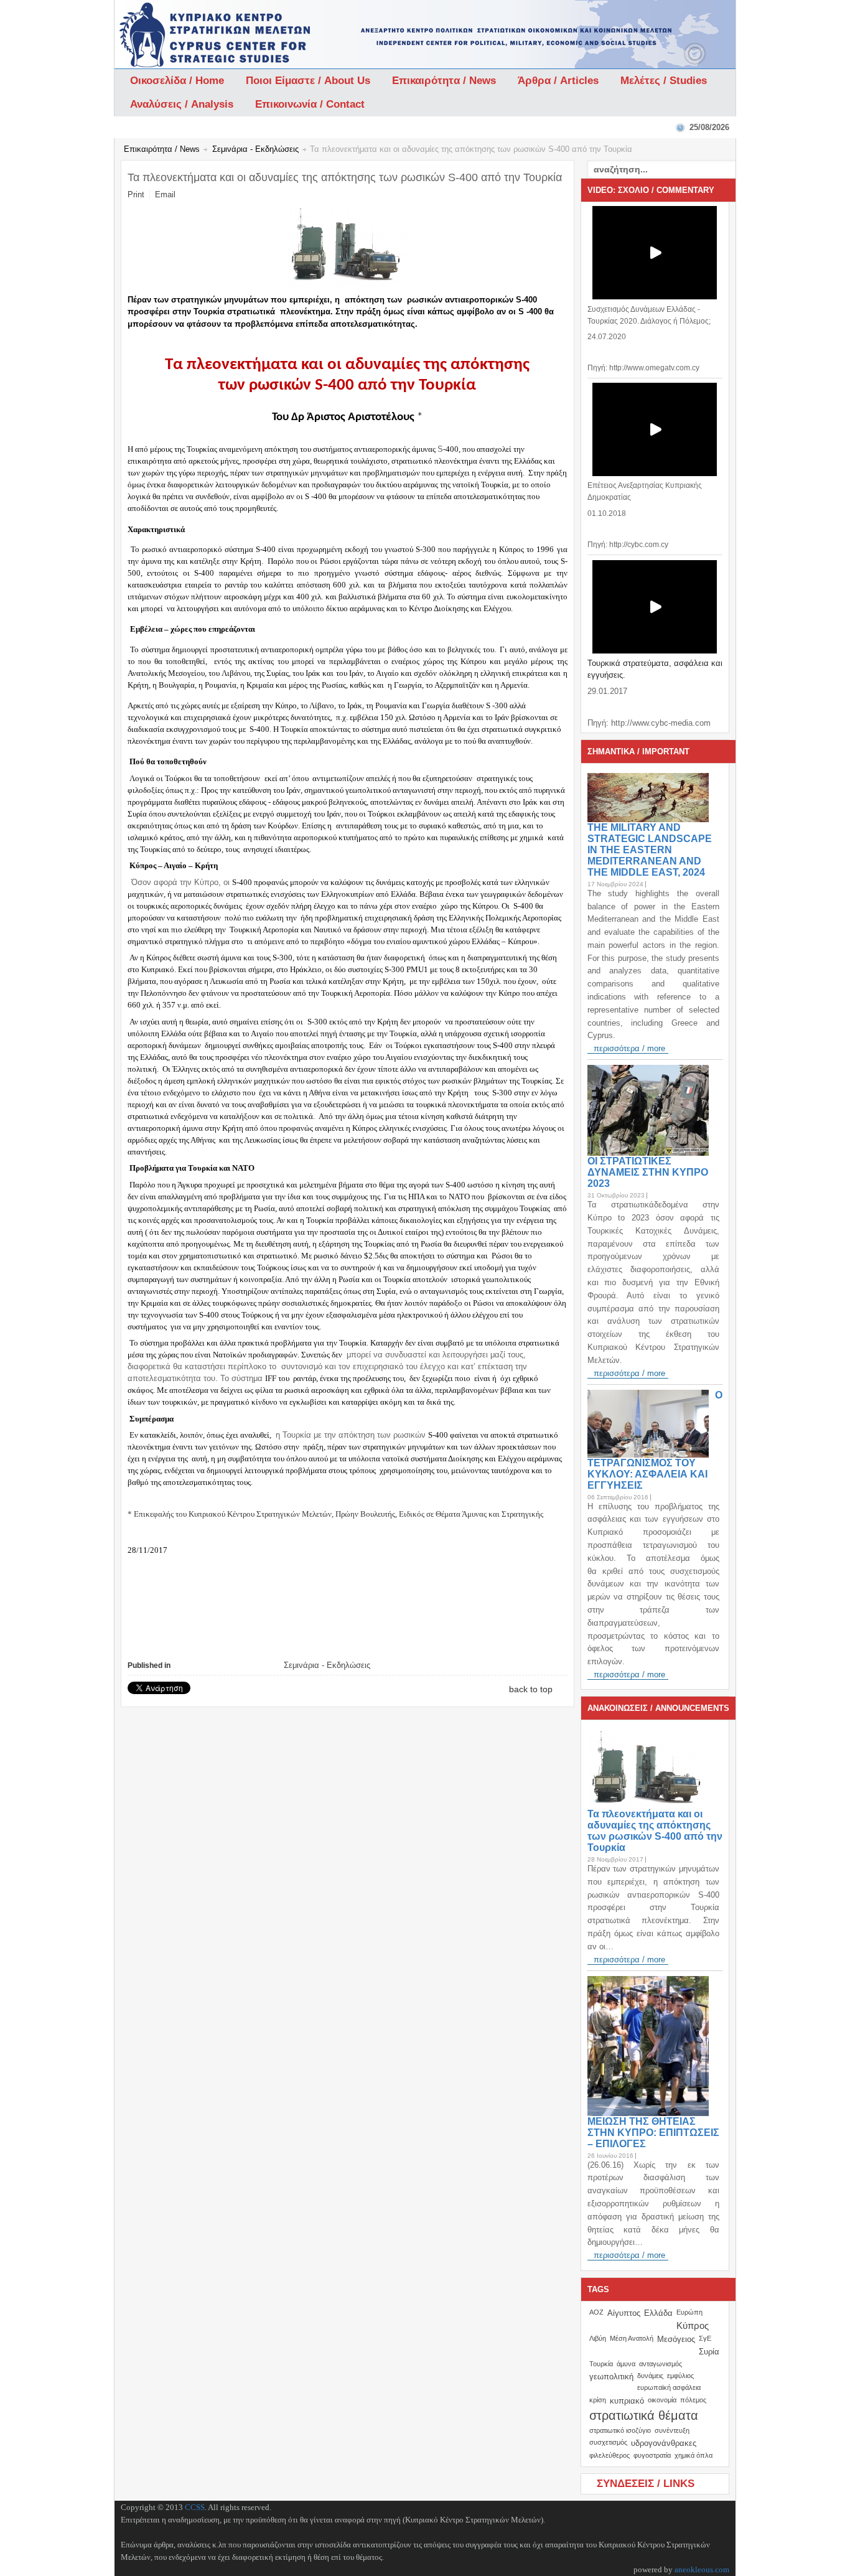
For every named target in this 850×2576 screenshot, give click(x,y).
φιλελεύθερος (609, 2455)
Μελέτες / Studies (664, 81)
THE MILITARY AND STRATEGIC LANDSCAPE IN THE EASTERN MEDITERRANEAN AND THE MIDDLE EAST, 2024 (650, 850)
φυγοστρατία (652, 2455)
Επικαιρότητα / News (444, 81)
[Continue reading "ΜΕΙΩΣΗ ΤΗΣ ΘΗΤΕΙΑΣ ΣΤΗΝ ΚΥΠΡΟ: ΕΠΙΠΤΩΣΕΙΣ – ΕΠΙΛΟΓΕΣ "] (651, 2046)
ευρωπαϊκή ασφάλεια (669, 2387)
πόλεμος (693, 2400)
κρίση (598, 2400)
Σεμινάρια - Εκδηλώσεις (255, 149)
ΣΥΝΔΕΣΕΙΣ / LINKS (646, 2484)
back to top (531, 1689)
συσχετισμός (608, 2442)
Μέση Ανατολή (632, 2338)
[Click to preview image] (348, 283)
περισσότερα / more (629, 1048)
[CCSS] (183, 34)
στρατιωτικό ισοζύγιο (620, 2430)
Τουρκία (601, 2364)
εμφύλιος (680, 2376)
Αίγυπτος (624, 2313)
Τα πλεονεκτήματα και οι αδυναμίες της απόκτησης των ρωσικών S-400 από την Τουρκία (655, 1831)
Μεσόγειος (676, 2339)
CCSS (195, 2507)
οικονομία (662, 2400)
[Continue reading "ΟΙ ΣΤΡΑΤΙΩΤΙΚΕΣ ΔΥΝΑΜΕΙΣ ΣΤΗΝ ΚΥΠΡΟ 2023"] (651, 1110)
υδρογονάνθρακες (664, 2443)
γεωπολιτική (611, 2377)
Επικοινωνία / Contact (310, 104)
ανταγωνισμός (661, 2364)
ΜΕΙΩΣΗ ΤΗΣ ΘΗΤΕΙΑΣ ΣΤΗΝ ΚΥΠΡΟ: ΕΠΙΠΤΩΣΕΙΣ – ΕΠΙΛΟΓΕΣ (653, 2133)
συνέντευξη (672, 2430)
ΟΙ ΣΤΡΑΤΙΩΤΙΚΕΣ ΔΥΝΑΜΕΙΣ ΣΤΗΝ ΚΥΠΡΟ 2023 (648, 1172)
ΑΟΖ (596, 2312)
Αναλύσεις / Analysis (182, 104)
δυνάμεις (650, 2376)
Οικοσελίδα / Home (177, 81)
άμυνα (626, 2364)
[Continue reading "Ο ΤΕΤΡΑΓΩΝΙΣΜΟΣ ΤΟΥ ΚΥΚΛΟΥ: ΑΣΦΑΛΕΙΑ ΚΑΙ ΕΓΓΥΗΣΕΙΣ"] (651, 1424)
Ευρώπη (689, 2312)
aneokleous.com (702, 2569)
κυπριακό (627, 2401)
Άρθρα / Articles (558, 81)
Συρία (709, 2352)
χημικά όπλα (694, 2455)
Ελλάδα (658, 2313)
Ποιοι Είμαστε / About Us (308, 81)
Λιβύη (598, 2338)
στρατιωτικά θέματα (644, 2415)
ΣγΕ (705, 2338)
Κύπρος (693, 2325)
